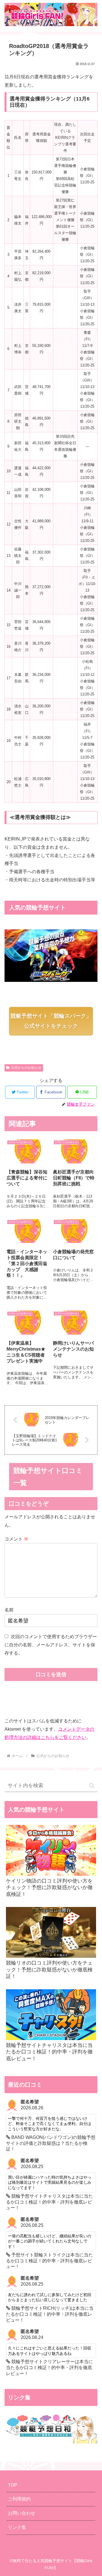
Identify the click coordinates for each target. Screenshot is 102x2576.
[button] (92, 1786)
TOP (13, 2485)
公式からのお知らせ (26, 1068)
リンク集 (17, 2527)
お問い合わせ (22, 2513)
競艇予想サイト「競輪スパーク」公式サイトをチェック (51, 1021)
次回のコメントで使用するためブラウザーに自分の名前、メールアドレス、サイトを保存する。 (51, 1645)
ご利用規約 (19, 2499)
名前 (9, 1610)
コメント (16, 1539)
